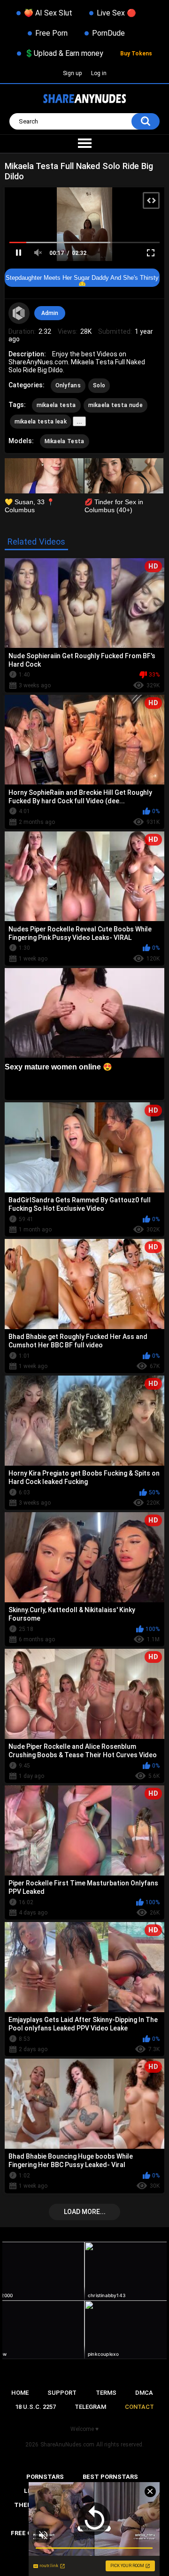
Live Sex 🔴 (116, 13)
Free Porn (51, 33)
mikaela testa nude (115, 405)
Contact (139, 2407)
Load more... (85, 2212)
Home (20, 2393)
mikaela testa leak (41, 422)
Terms (106, 2393)
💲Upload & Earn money (64, 53)
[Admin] (19, 313)
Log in (99, 73)
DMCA (144, 2393)
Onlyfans (68, 385)
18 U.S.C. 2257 (35, 2407)
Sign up (72, 73)
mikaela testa (56, 405)
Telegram (90, 2407)
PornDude (108, 33)
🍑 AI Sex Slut (48, 13)
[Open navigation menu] (84, 144)
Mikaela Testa (65, 441)
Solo (99, 385)
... (79, 421)
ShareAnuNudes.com (67, 2445)
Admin (50, 313)
